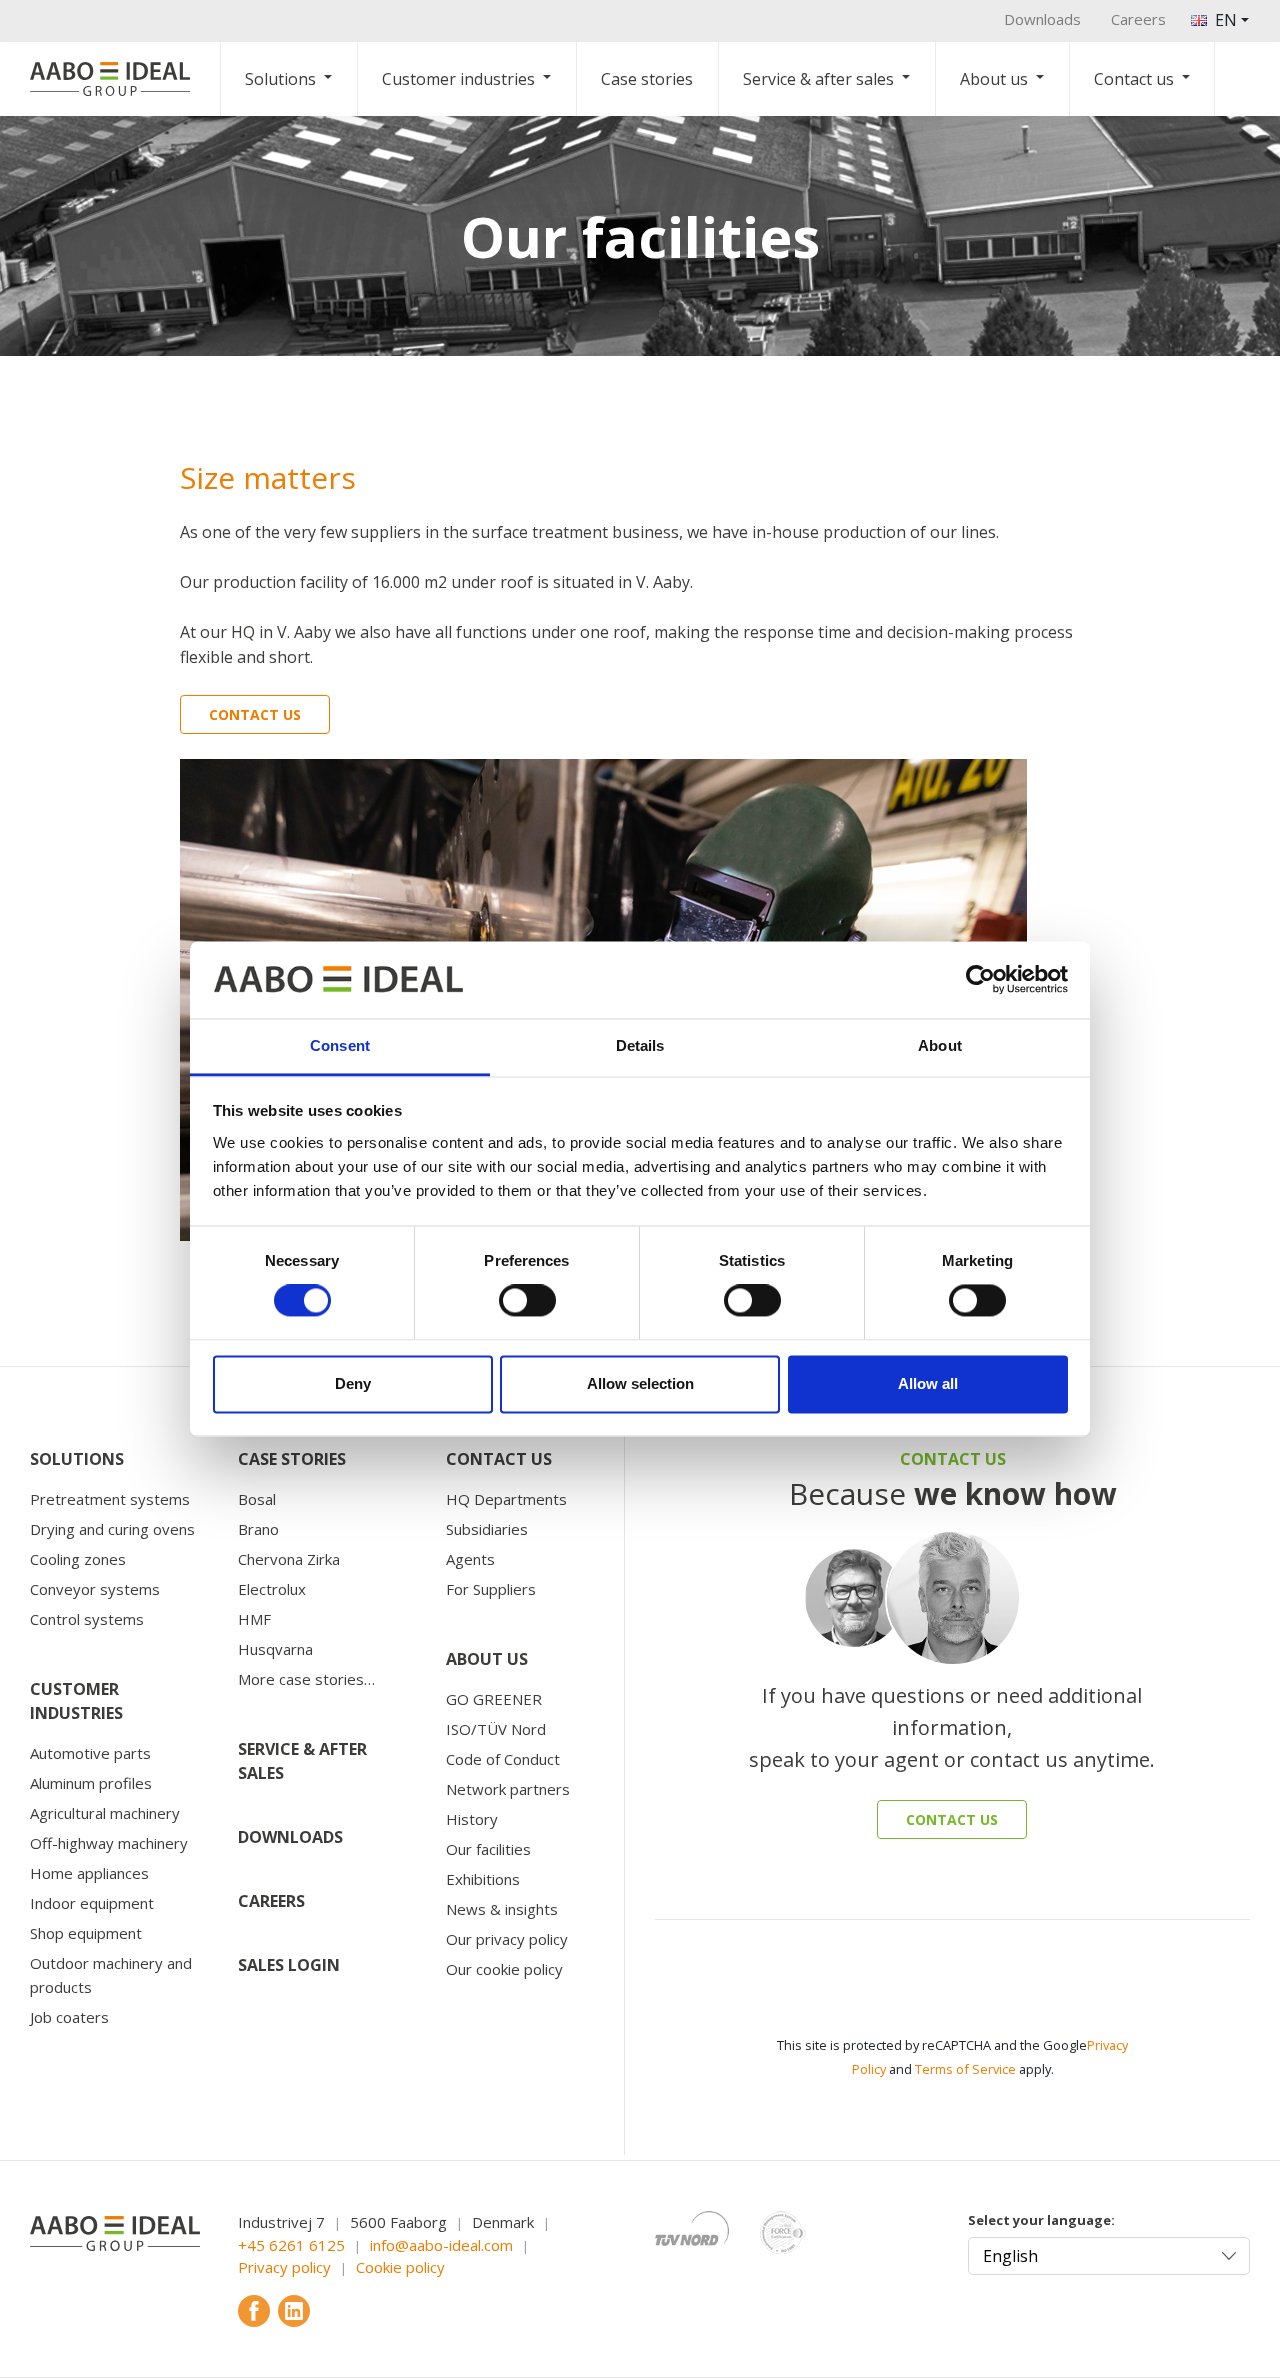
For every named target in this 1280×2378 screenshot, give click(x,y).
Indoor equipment (92, 1903)
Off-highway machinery (109, 1843)
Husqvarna (275, 1649)
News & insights (502, 1909)
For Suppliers (491, 1589)
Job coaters (69, 2017)
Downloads (1042, 19)
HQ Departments (506, 1499)
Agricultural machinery (105, 1813)
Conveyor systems (95, 1589)
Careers (1138, 19)
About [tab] (940, 1045)
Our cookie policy (504, 1969)
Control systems (87, 1619)
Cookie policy (400, 2267)
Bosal (257, 1499)
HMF (254, 1619)
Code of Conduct (503, 1759)
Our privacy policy (507, 1939)
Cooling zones (78, 1559)
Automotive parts (90, 1753)
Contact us (1134, 79)
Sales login (289, 1965)
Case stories (647, 79)
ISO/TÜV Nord (496, 1729)
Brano (258, 1529)
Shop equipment (86, 1933)
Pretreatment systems (110, 1499)
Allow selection (640, 1383)
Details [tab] (640, 1045)
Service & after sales (818, 79)
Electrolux (272, 1589)
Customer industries (458, 79)
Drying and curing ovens (112, 1529)
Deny (353, 1383)
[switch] (527, 1301)
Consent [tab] (340, 1045)
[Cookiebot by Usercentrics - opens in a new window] (980, 980)
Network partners (508, 1789)
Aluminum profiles (91, 1783)
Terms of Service (965, 2069)
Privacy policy (284, 2267)
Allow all (928, 1383)
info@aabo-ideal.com (441, 2245)
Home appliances (89, 1873)
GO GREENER (494, 1699)
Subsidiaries (487, 1529)
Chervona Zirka (289, 1559)
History (472, 1819)
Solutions (280, 79)
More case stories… (306, 1679)
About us (994, 79)
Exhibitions (483, 1879)
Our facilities (488, 1849)
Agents (470, 1559)
